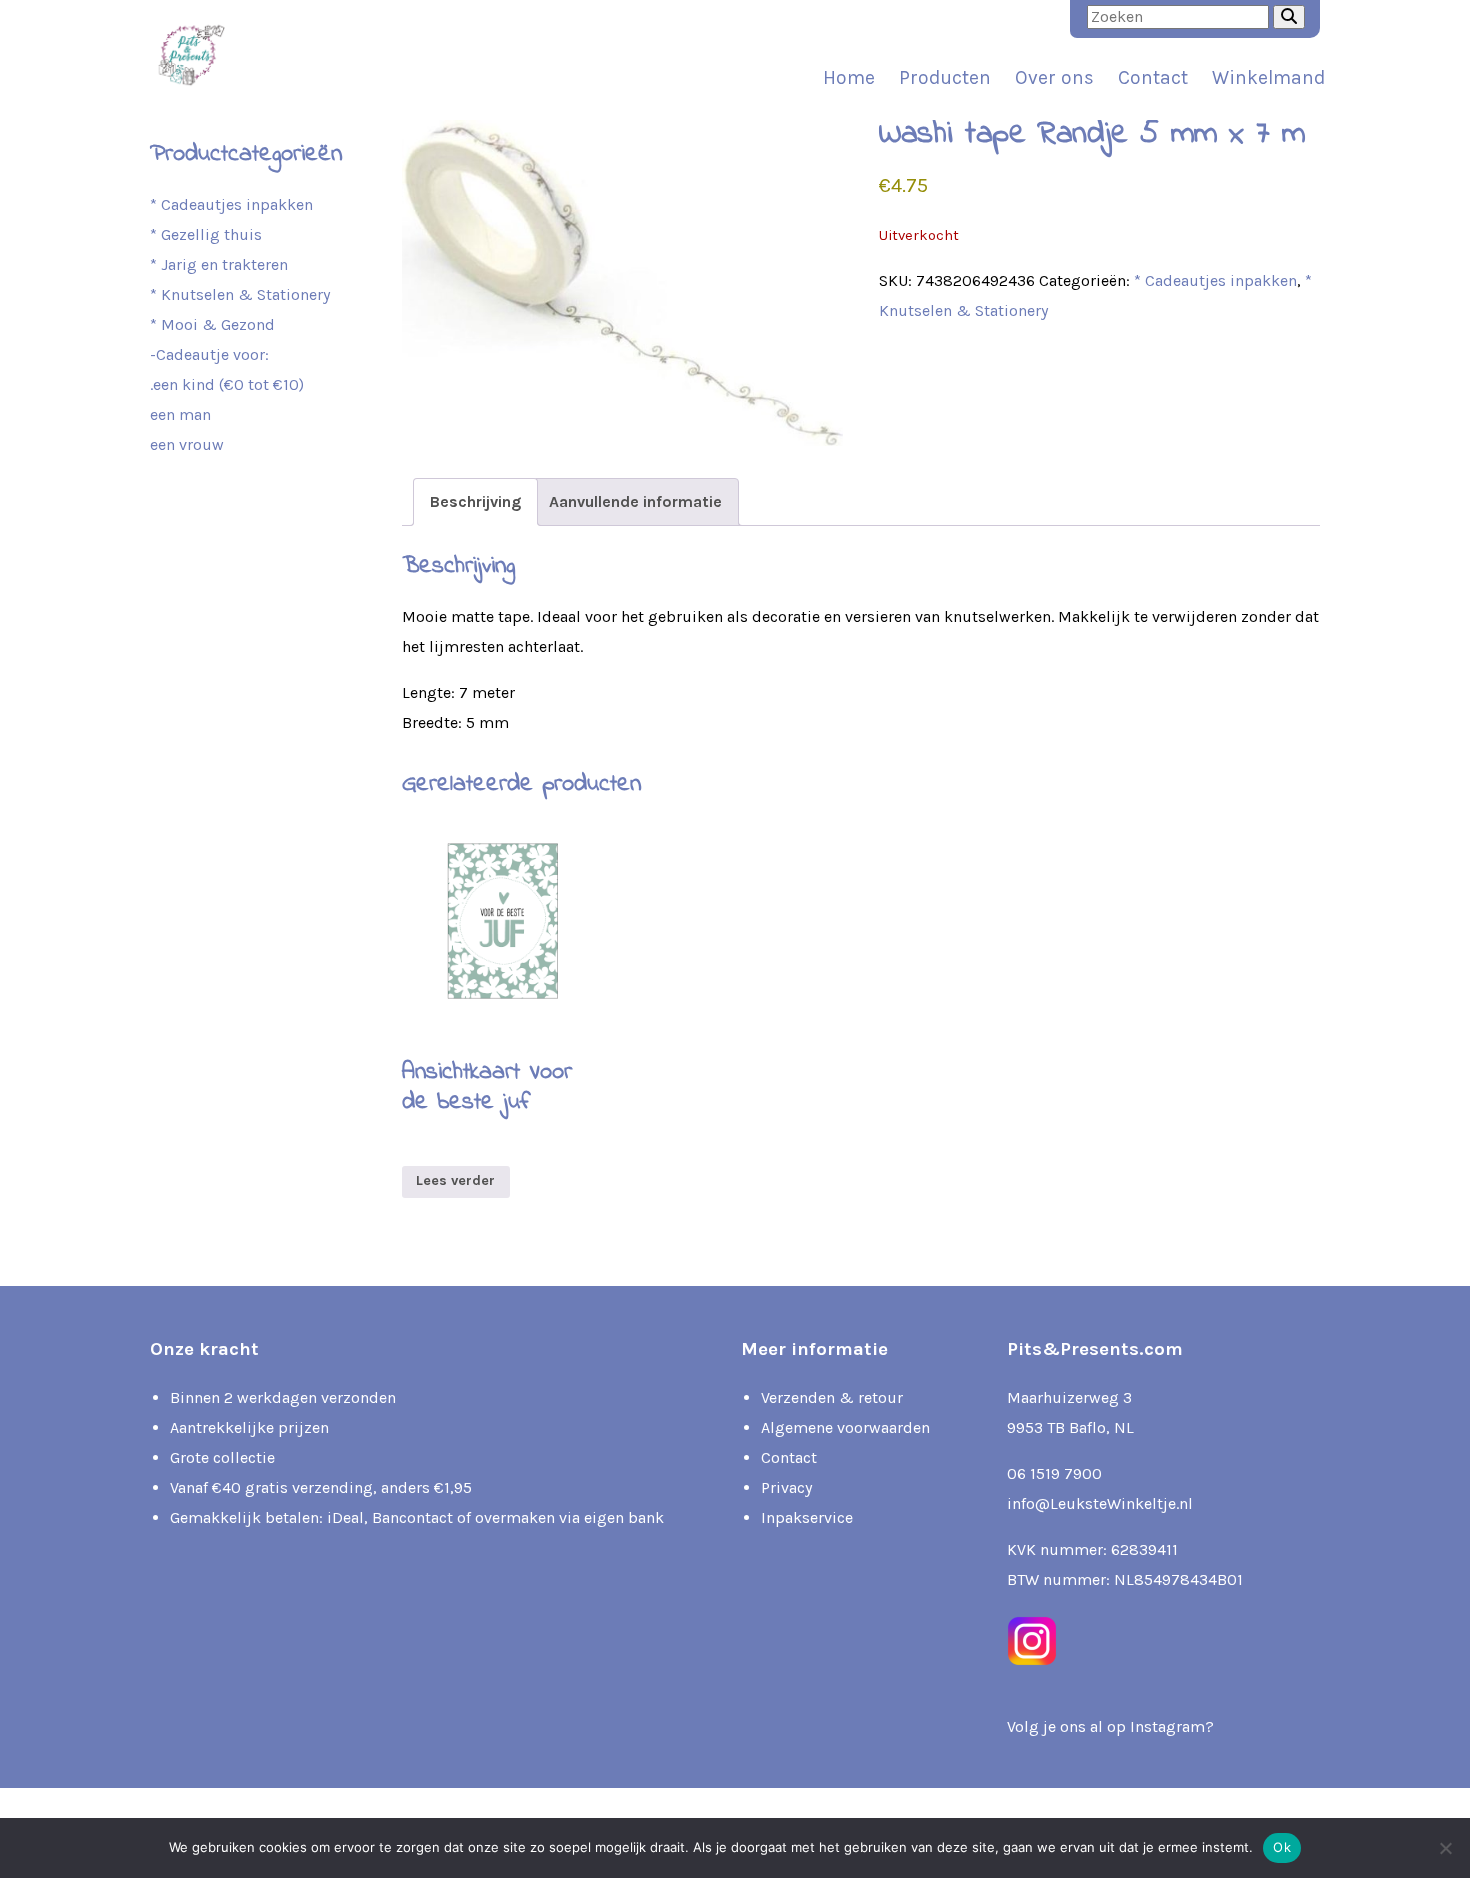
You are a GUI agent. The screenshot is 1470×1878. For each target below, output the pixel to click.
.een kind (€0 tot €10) (227, 384)
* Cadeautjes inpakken (1215, 280)
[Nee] (1445, 1848)
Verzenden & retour (832, 1397)
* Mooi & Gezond (212, 324)
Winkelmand (1268, 77)
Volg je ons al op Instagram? (1110, 1726)
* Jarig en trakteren (219, 264)
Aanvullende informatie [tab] (635, 501)
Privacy (786, 1487)
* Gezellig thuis (206, 234)
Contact (1153, 77)
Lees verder (455, 1180)
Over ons (1054, 77)
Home (849, 77)
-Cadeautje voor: (209, 354)
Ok (1282, 1847)
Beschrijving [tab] (475, 501)
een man (180, 414)
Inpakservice (807, 1517)
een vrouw (187, 444)
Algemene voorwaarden (845, 1427)
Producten (945, 77)
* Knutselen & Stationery (240, 294)
